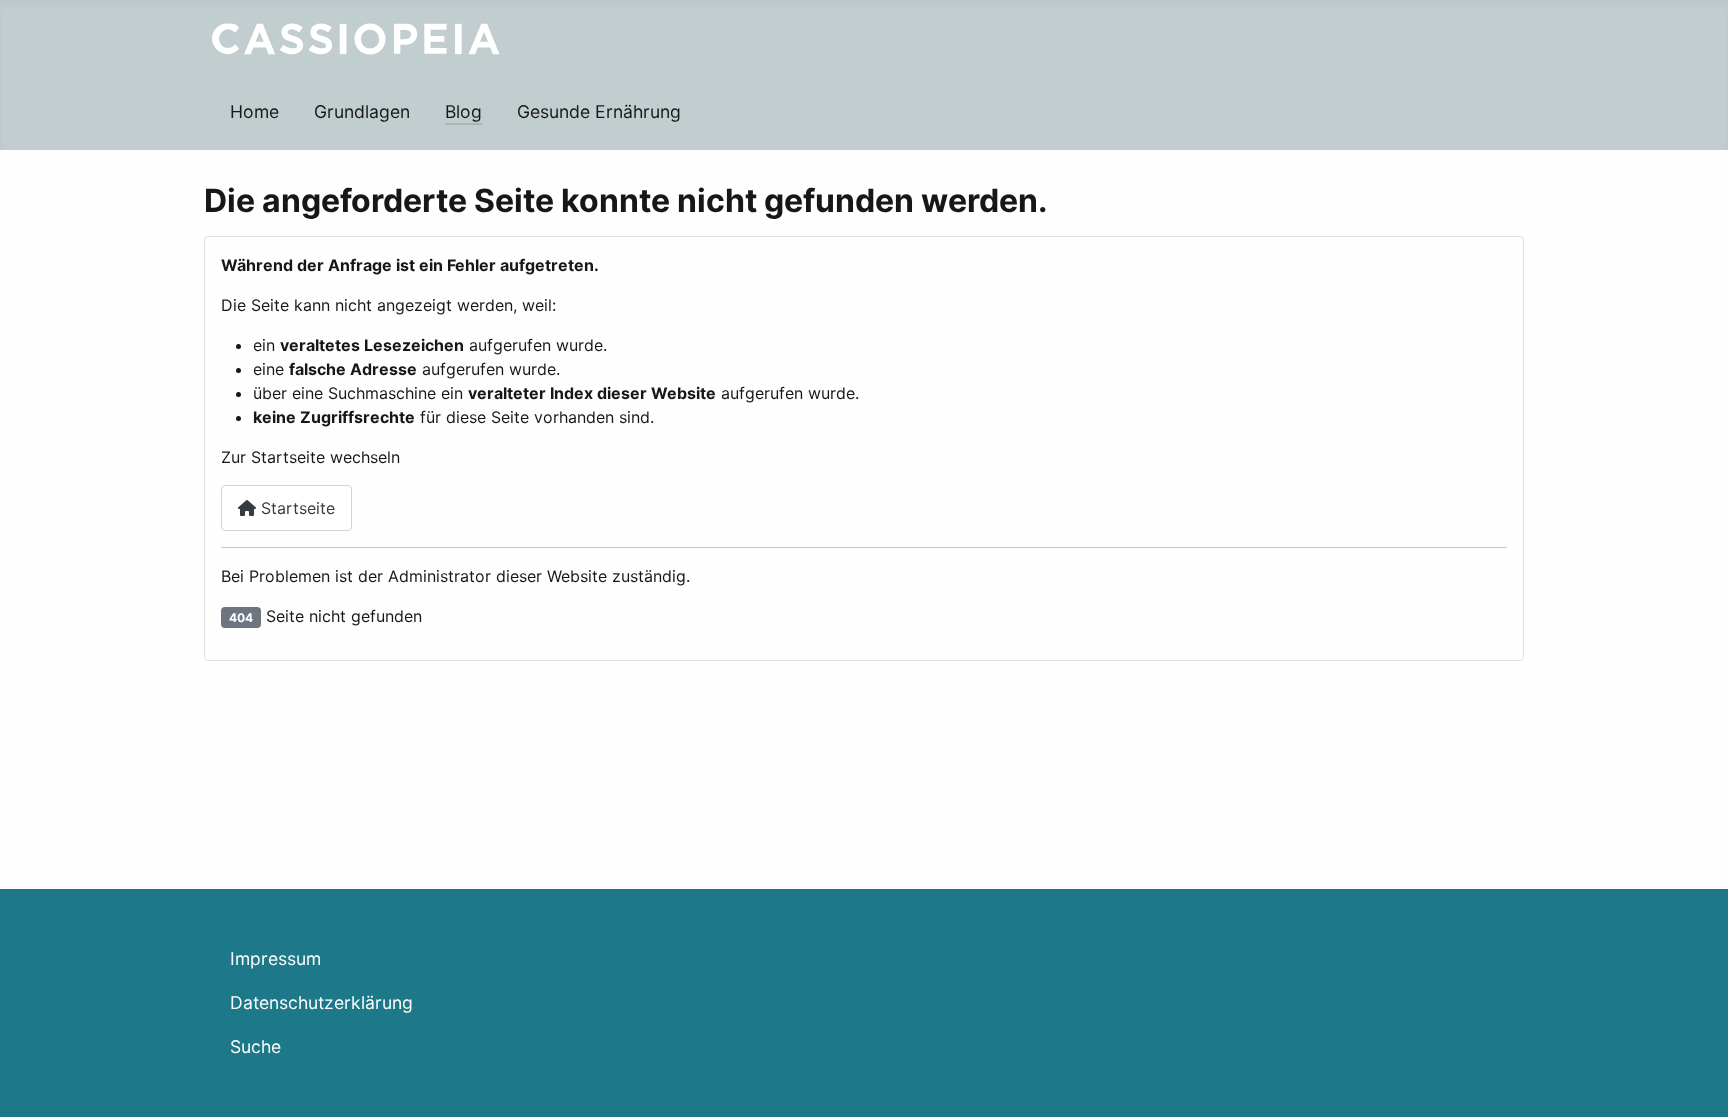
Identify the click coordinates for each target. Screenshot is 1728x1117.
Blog (463, 111)
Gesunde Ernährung (599, 111)
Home (254, 111)
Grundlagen (362, 111)
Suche (255, 1046)
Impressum (275, 958)
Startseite (295, 508)
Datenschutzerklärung (321, 1002)
